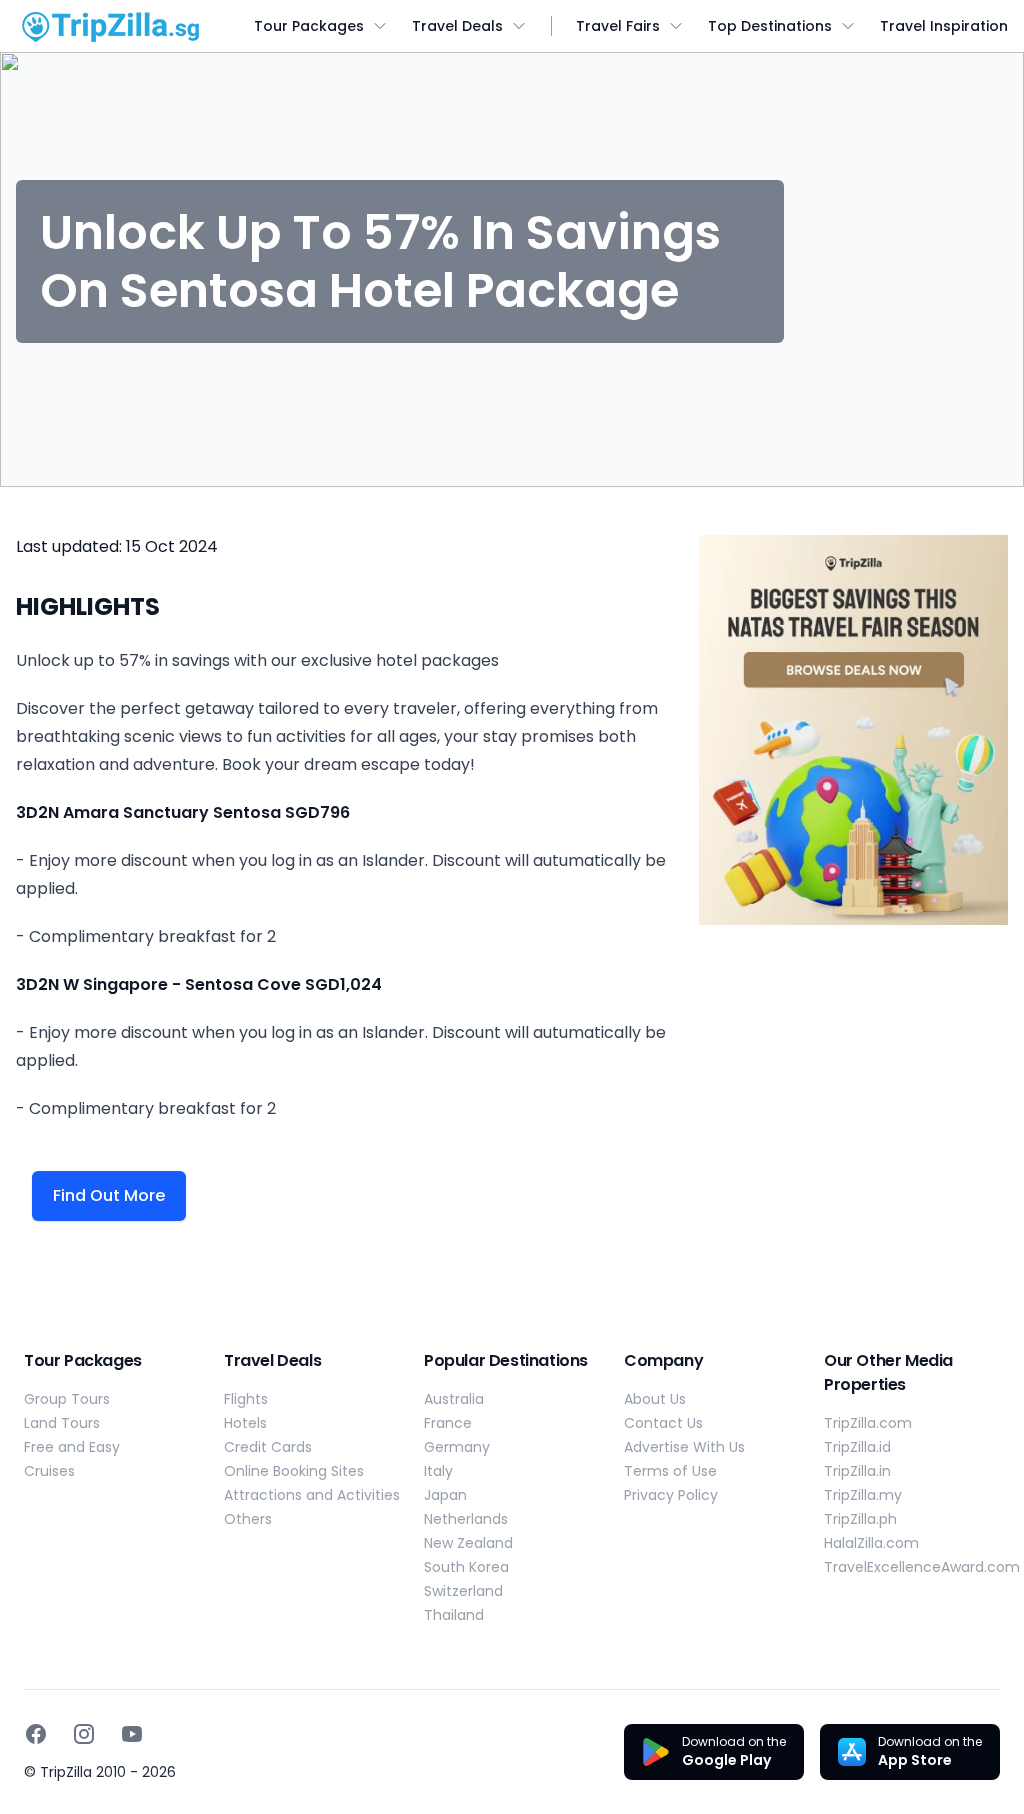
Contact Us (663, 1423)
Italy (438, 1471)
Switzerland (463, 1591)
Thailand (454, 1615)
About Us (655, 1399)
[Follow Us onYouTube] (132, 1734)
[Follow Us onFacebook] (36, 1734)
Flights (246, 1399)
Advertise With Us (684, 1447)
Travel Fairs (618, 26)
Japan (445, 1495)
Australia (454, 1399)
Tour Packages (309, 26)
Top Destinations (770, 26)
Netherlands (466, 1519)
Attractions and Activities (312, 1495)
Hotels (245, 1423)
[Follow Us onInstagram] (84, 1734)
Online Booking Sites (294, 1471)
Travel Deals (457, 26)
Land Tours (62, 1423)
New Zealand (468, 1543)
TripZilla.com (868, 1423)
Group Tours (67, 1399)
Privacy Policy (671, 1495)
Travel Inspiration (944, 26)
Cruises (49, 1471)
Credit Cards (268, 1447)
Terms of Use (670, 1471)
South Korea (466, 1567)
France (448, 1423)
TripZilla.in (857, 1471)
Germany (457, 1447)
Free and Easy (72, 1447)
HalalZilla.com (871, 1543)
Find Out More (109, 1195)
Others (248, 1519)
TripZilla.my (863, 1495)
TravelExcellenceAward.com (922, 1567)
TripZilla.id (857, 1447)
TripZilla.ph (860, 1519)
